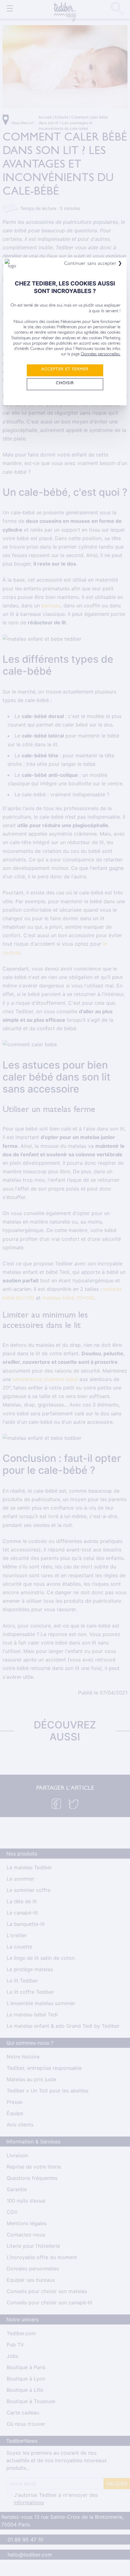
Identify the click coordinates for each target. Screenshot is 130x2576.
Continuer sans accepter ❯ (93, 264)
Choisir (65, 384)
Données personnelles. (100, 355)
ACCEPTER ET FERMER (65, 370)
